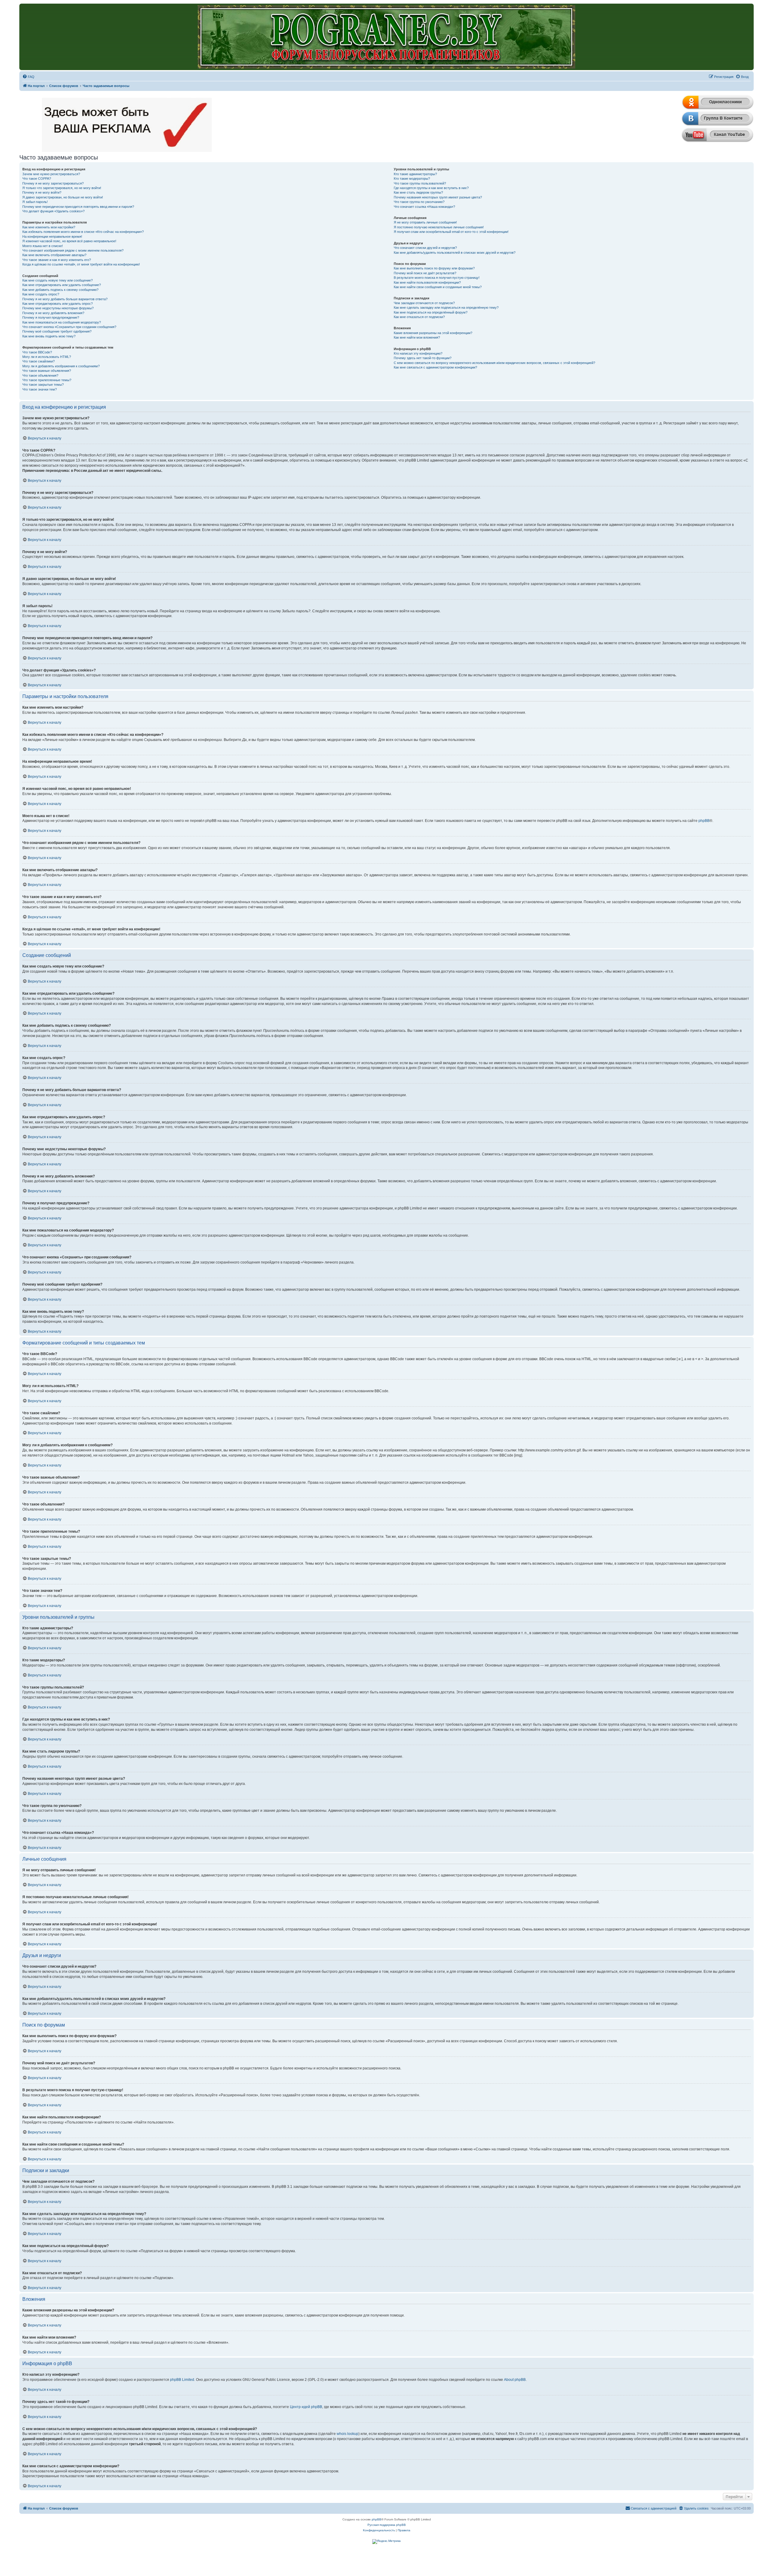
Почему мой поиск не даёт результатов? (425, 273)
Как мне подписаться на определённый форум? (431, 312)
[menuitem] (28, 77)
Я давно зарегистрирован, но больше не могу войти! (63, 197)
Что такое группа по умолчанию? (419, 202)
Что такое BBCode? (37, 352)
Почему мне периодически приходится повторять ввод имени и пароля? (78, 207)
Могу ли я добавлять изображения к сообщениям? (61, 366)
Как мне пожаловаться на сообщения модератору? (62, 322)
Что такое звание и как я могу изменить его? (57, 260)
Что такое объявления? (40, 375)
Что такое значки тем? (40, 389)
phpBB (704, 821)
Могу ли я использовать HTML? (47, 357)
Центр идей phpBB (306, 2407)
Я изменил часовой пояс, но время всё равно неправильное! (69, 241)
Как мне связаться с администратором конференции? (435, 367)
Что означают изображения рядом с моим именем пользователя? (73, 250)
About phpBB (515, 2380)
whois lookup (348, 2434)
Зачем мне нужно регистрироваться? (51, 174)
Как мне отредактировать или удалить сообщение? (62, 285)
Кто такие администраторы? (415, 174)
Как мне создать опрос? (41, 294)
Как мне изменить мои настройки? (49, 227)
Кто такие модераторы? (412, 179)
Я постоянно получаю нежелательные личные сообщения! (439, 227)
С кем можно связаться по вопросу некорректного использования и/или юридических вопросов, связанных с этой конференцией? (494, 363)
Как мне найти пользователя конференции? (427, 282)
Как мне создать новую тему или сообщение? (58, 280)
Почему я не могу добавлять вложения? (53, 313)
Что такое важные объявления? (47, 371)
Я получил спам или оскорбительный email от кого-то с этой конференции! (451, 232)
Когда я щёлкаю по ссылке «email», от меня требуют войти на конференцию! (81, 264)
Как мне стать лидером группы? (418, 192)
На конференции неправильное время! (52, 237)
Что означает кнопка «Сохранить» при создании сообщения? (69, 327)
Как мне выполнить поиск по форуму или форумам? (434, 268)
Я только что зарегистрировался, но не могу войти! (62, 188)
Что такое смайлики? (38, 361)
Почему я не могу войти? (42, 192)
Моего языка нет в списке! (43, 246)
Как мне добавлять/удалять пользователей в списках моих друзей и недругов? (455, 253)
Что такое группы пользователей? (420, 183)
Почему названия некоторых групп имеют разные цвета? (438, 197)
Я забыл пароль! (35, 202)
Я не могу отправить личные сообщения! (425, 222)
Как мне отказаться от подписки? (419, 317)
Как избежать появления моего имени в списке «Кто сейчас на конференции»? (83, 232)
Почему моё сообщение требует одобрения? (57, 331)
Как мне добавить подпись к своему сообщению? (60, 290)
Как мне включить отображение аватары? (54, 255)
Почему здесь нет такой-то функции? (423, 358)
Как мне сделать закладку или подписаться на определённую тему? (446, 308)
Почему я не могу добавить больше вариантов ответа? (65, 299)
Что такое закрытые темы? (43, 385)
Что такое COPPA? (37, 179)
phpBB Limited (182, 2380)
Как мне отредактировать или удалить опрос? (58, 304)
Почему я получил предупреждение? (51, 317)
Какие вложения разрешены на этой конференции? (433, 333)
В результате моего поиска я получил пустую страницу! (437, 278)
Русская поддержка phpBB (387, 2525)
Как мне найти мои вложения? (417, 337)
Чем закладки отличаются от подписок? (424, 303)
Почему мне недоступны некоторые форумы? (58, 308)
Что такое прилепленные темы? (47, 380)
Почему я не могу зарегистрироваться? (53, 183)
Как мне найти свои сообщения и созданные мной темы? (438, 287)
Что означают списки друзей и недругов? (425, 248)
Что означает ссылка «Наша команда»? (424, 207)
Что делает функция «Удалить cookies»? (53, 211)
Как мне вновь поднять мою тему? (49, 336)
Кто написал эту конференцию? (418, 353)
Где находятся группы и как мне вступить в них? (431, 188)
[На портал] (386, 37)
